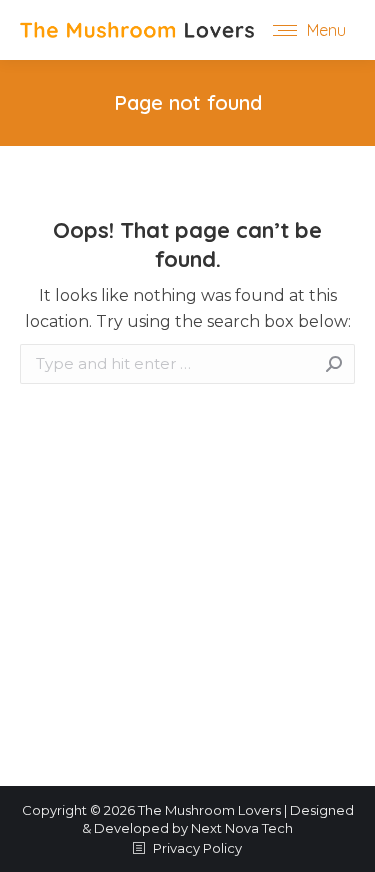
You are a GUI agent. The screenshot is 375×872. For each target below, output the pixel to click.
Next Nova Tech (242, 828)
